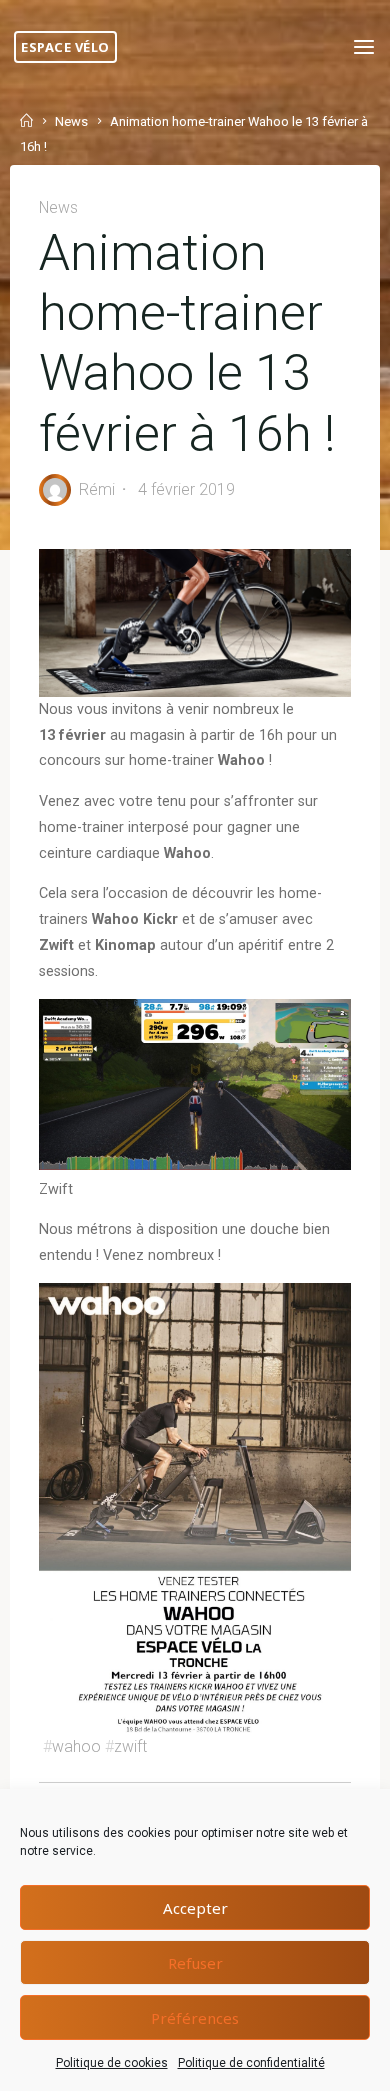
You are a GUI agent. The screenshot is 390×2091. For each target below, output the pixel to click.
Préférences (195, 2018)
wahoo (76, 1746)
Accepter (195, 1908)
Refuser (195, 1963)
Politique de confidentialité (251, 2063)
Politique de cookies (112, 2063)
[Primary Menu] (364, 47)
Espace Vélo (65, 47)
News (71, 121)
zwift (130, 1746)
